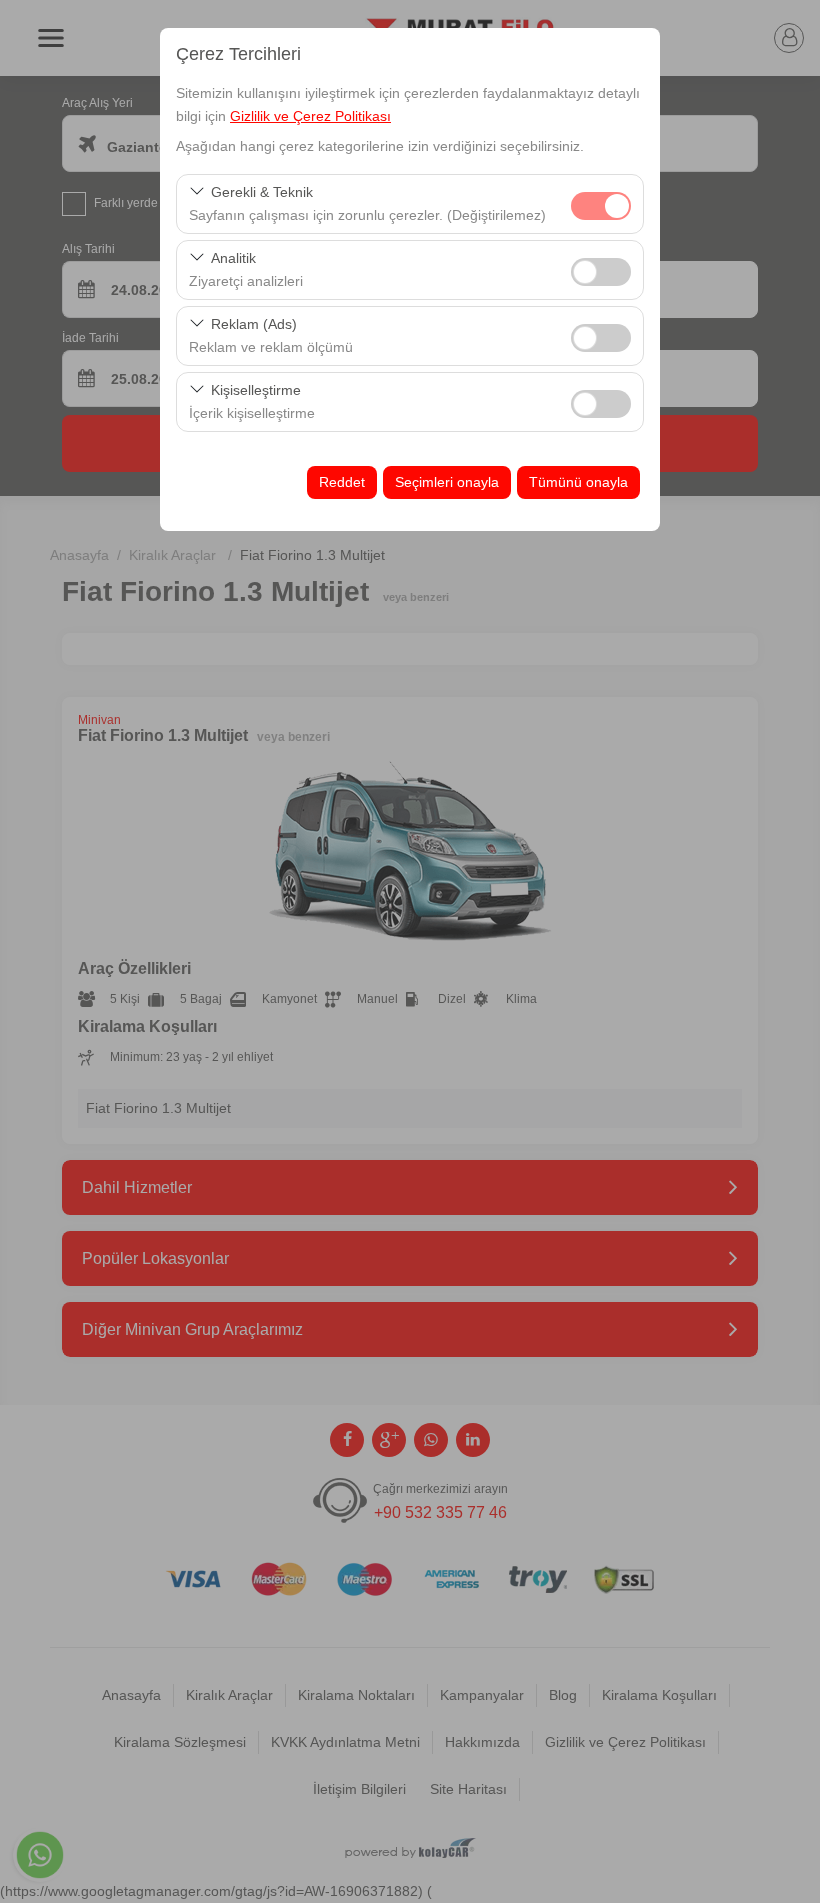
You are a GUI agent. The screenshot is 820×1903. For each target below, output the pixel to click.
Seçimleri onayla (447, 482)
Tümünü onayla (578, 482)
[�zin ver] (601, 269)
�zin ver (601, 272)
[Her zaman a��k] (601, 203)
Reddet (342, 482)
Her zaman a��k (601, 206)
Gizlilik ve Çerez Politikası (310, 116)
